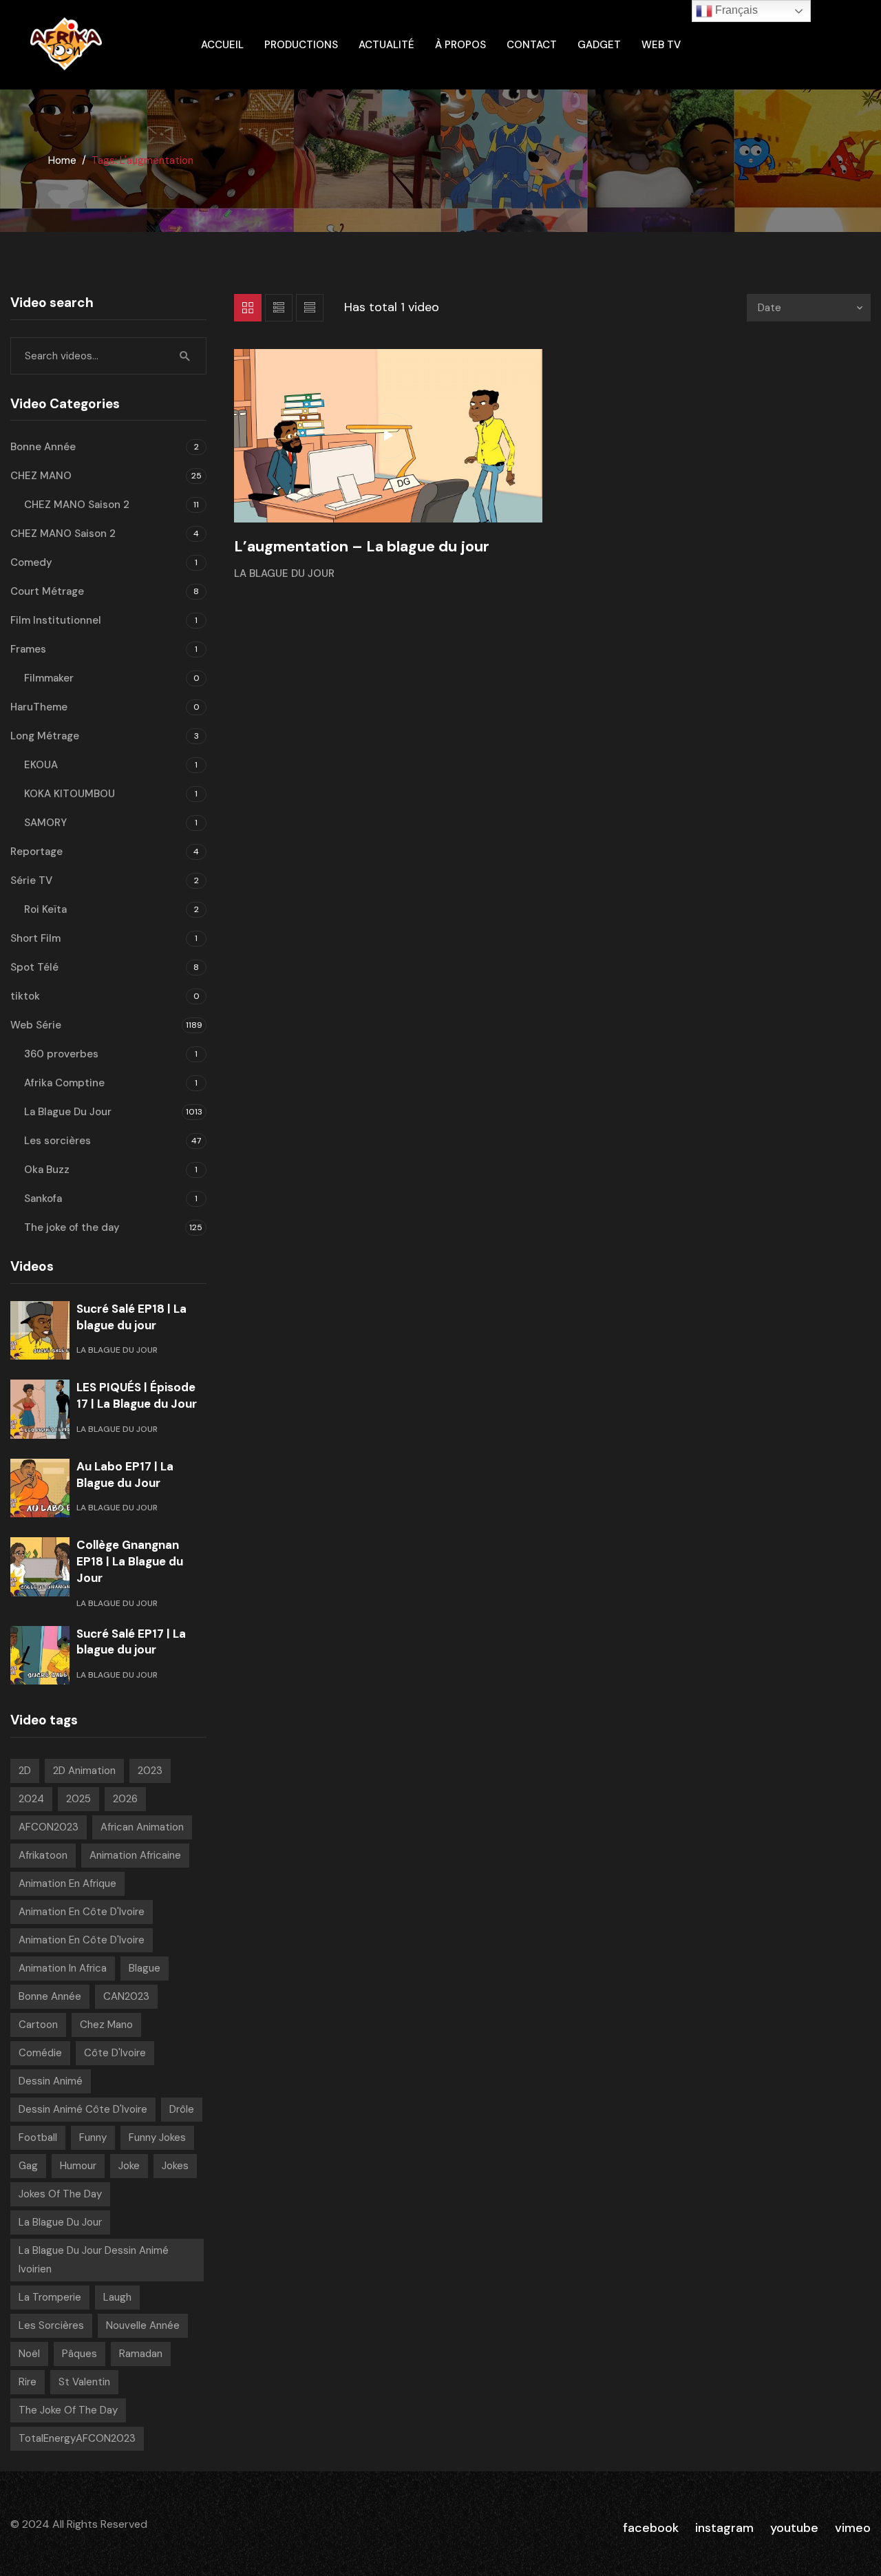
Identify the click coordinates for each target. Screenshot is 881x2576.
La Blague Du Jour (284, 573)
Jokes (175, 2166)
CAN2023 (126, 1996)
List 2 (310, 308)
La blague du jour (60, 2222)
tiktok (25, 996)
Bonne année (50, 1996)
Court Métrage (47, 591)
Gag (28, 2166)
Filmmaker (49, 678)
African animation (142, 1827)
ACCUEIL (222, 45)
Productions (301, 45)
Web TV (661, 45)
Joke (129, 2166)
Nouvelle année (143, 2325)
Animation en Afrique (67, 1883)
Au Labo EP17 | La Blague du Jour (125, 1475)
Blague (145, 1968)
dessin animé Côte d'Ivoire (83, 2109)
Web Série (36, 1025)
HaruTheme (39, 707)
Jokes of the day (60, 2194)
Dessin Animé (51, 2081)
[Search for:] (108, 356)
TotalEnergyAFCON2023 (77, 2438)
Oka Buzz (47, 1170)
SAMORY (45, 823)
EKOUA (41, 765)
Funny (93, 2137)
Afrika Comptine (64, 1083)
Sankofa (43, 1199)
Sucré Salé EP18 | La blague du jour (131, 1317)
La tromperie (50, 2297)
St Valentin (84, 2382)
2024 (31, 1799)
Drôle (182, 2109)
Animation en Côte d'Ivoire (82, 1912)
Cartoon (38, 2025)
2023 (150, 1771)
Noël (29, 2354)
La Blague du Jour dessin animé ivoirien (94, 2260)
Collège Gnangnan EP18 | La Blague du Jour (130, 1561)
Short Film (35, 938)
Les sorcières (57, 1141)
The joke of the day (72, 1227)
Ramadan (141, 2354)
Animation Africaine (135, 1855)
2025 (78, 1799)
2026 (125, 1799)
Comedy (31, 562)
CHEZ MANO (41, 476)
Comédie (40, 2053)
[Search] (185, 356)
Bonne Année (43, 447)
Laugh (117, 2297)
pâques (79, 2354)
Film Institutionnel (56, 620)
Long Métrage (45, 736)
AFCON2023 (49, 1827)
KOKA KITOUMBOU (70, 794)
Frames (28, 649)
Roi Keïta (45, 909)
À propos (460, 45)
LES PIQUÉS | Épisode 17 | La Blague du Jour (137, 1395)
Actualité (386, 45)
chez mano (106, 2025)
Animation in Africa (63, 1968)
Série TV (31, 880)
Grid (248, 308)
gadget (599, 45)
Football (38, 2137)
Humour (78, 2166)
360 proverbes (61, 1054)
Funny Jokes (157, 2137)
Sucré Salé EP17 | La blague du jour (131, 1642)
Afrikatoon (43, 1855)
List (279, 308)
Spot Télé (34, 967)
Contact (532, 45)
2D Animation (84, 1771)
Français (735, 10)
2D (25, 1771)
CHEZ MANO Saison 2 (77, 505)
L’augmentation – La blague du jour (362, 546)
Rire (28, 2382)
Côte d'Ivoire (115, 2053)
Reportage (36, 852)
